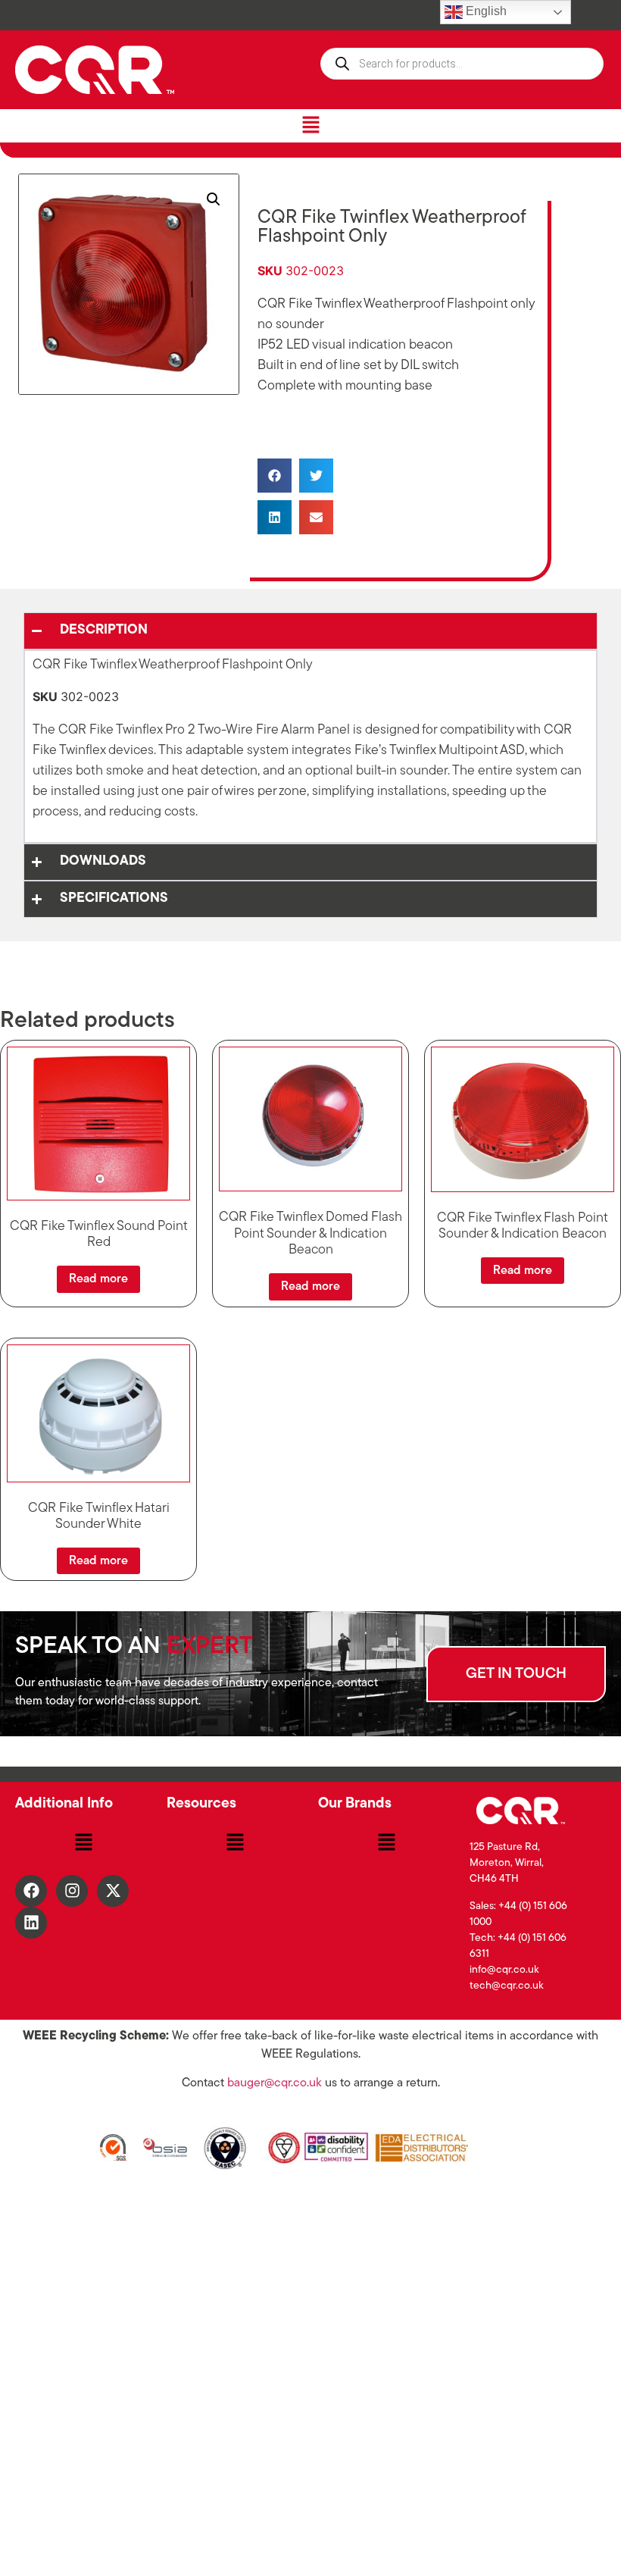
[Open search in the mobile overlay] (462, 64)
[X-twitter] (113, 1891)
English (485, 11)
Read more (98, 1279)
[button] (310, 125)
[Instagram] (72, 1891)
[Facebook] (31, 1891)
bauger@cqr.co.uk (275, 2083)
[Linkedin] (31, 1923)
